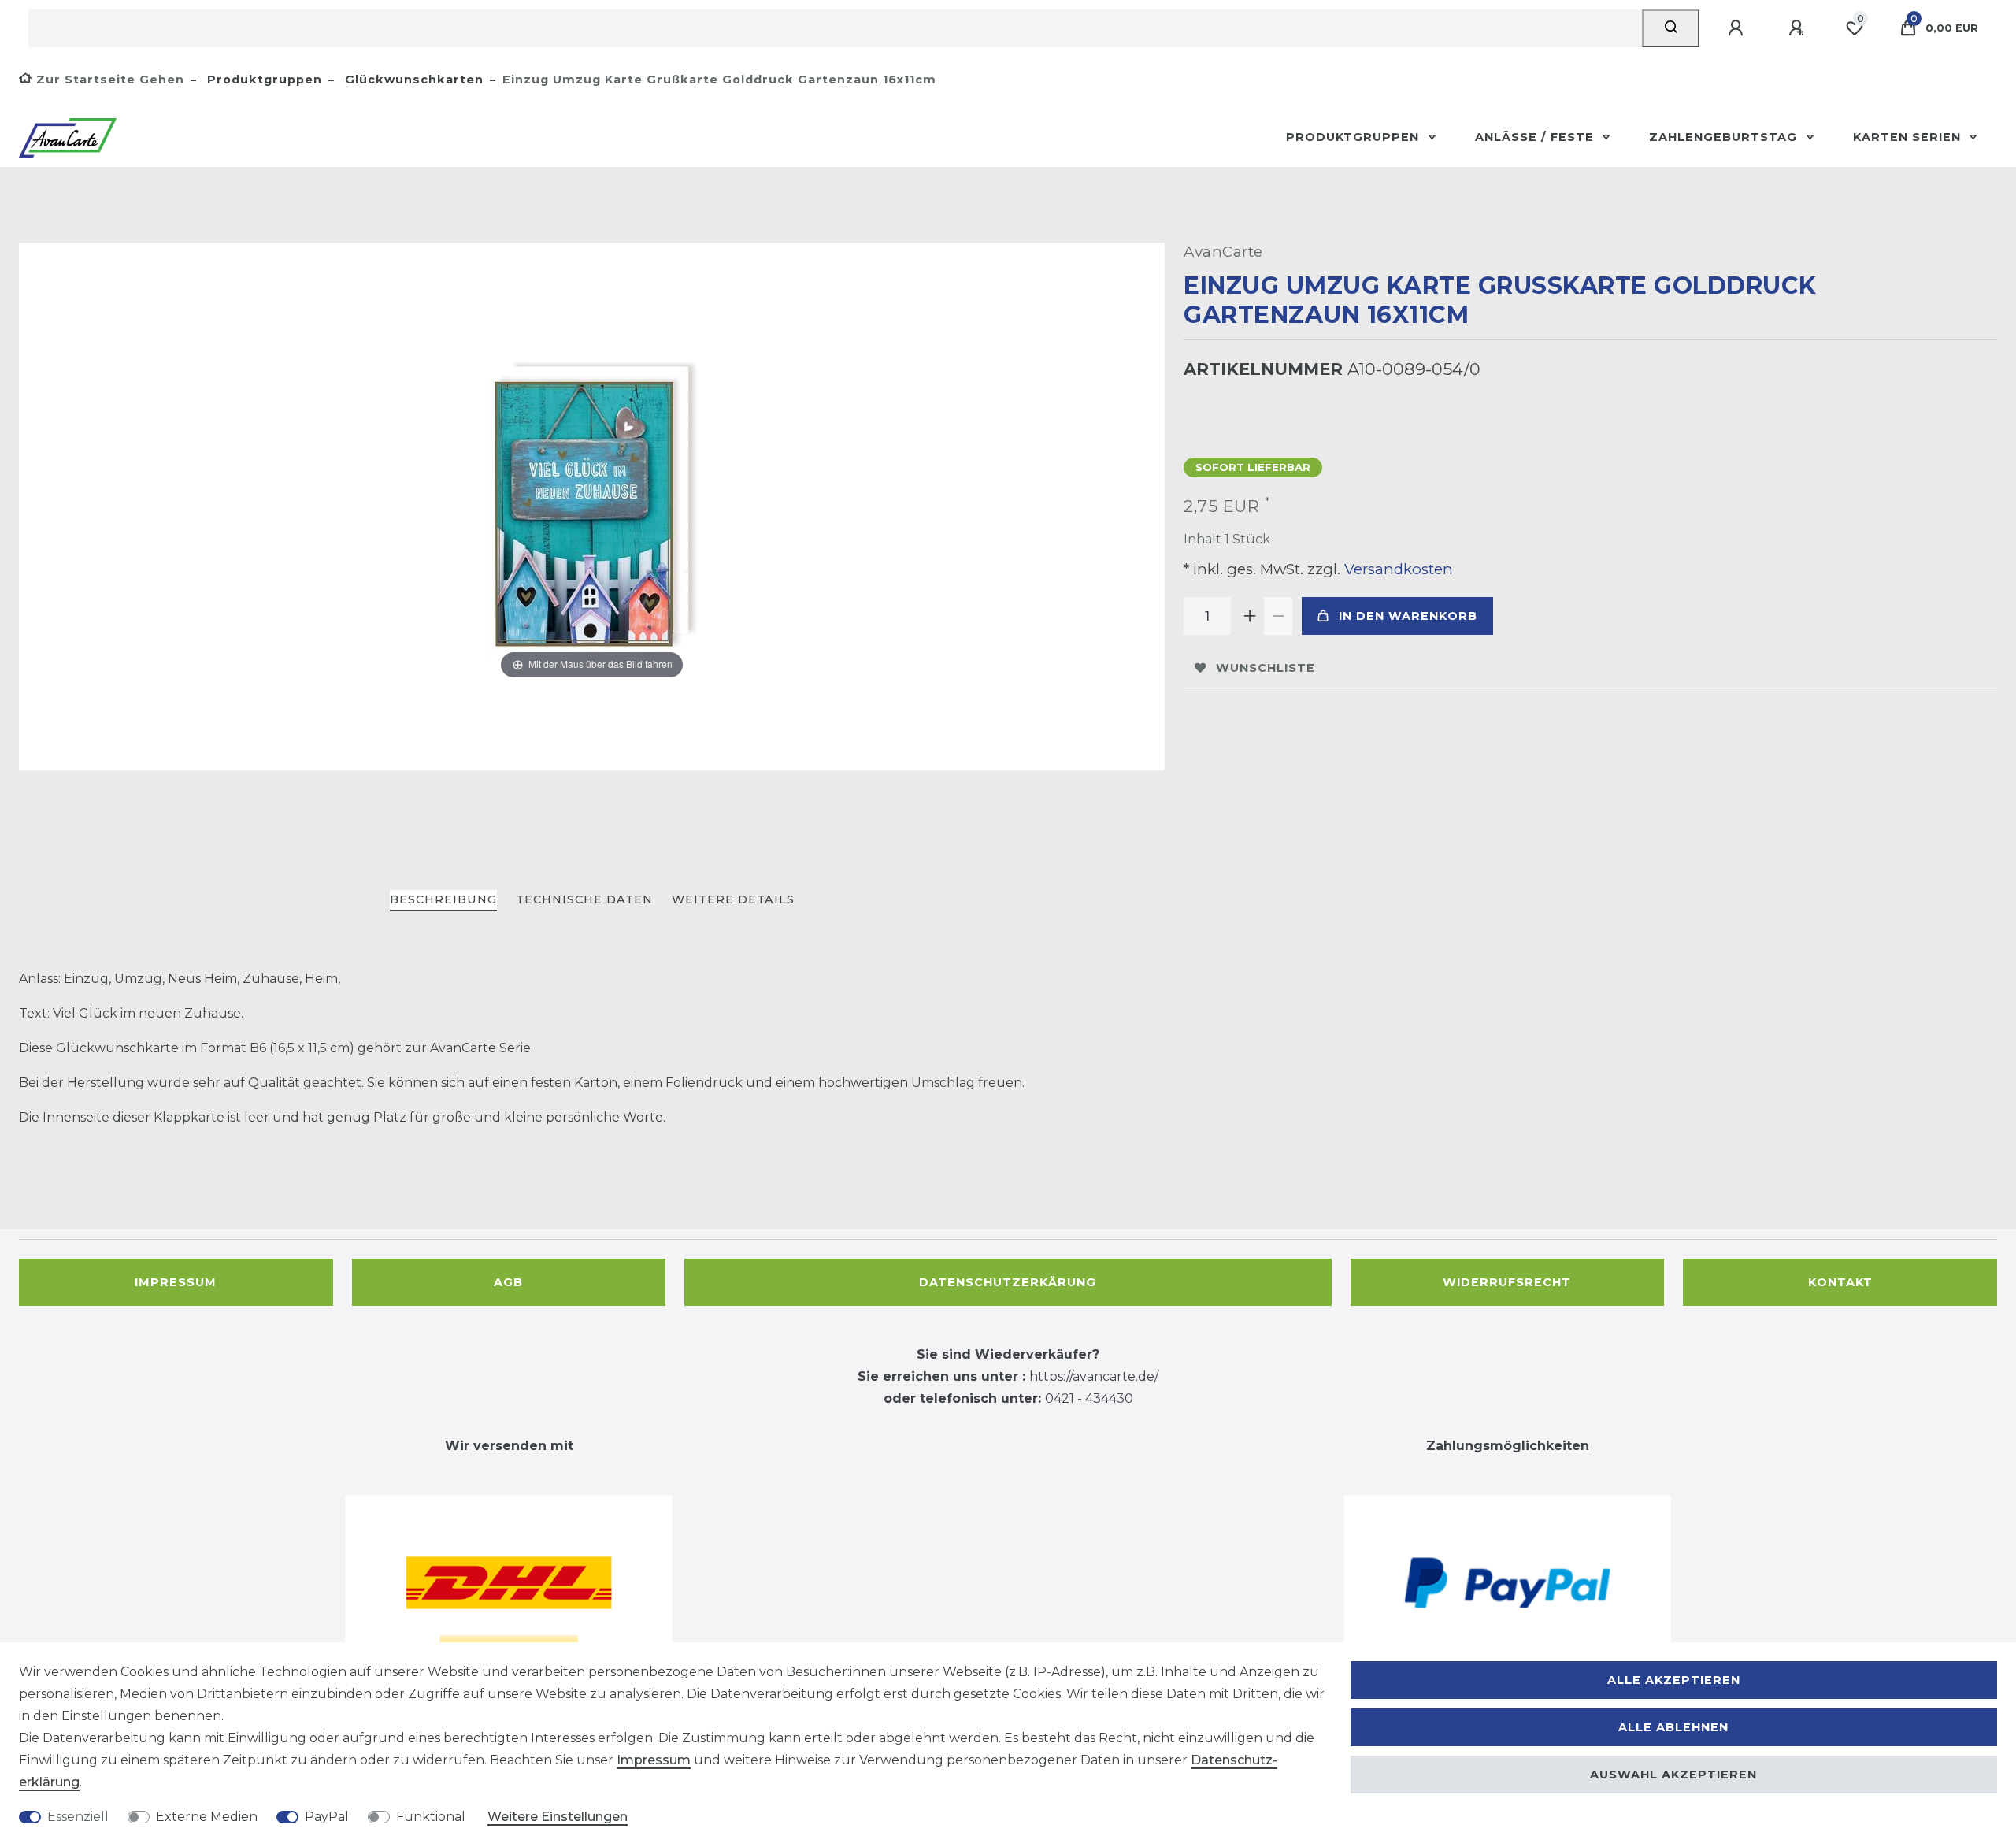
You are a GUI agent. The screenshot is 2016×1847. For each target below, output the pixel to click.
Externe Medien (207, 1817)
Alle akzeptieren (1674, 1680)
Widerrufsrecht (1507, 1282)
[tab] (443, 901)
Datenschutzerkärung (1008, 1282)
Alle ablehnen (1673, 1727)
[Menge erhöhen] (1250, 616)
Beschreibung (443, 899)
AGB (508, 1282)
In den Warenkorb (1408, 616)
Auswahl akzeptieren (1673, 1775)
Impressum (176, 1282)
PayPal (327, 1817)
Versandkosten (1397, 569)
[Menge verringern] (1278, 616)
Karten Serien (1909, 137)
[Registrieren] (1799, 28)
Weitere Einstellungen (558, 1817)
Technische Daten (584, 899)
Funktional (431, 1817)
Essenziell (78, 1817)
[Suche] (1671, 28)
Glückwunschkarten (412, 80)
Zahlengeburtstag (1725, 137)
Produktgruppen (263, 80)
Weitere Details (733, 899)
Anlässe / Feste (1536, 137)
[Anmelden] (1738, 28)
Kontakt (1840, 1282)
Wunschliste (1266, 668)
